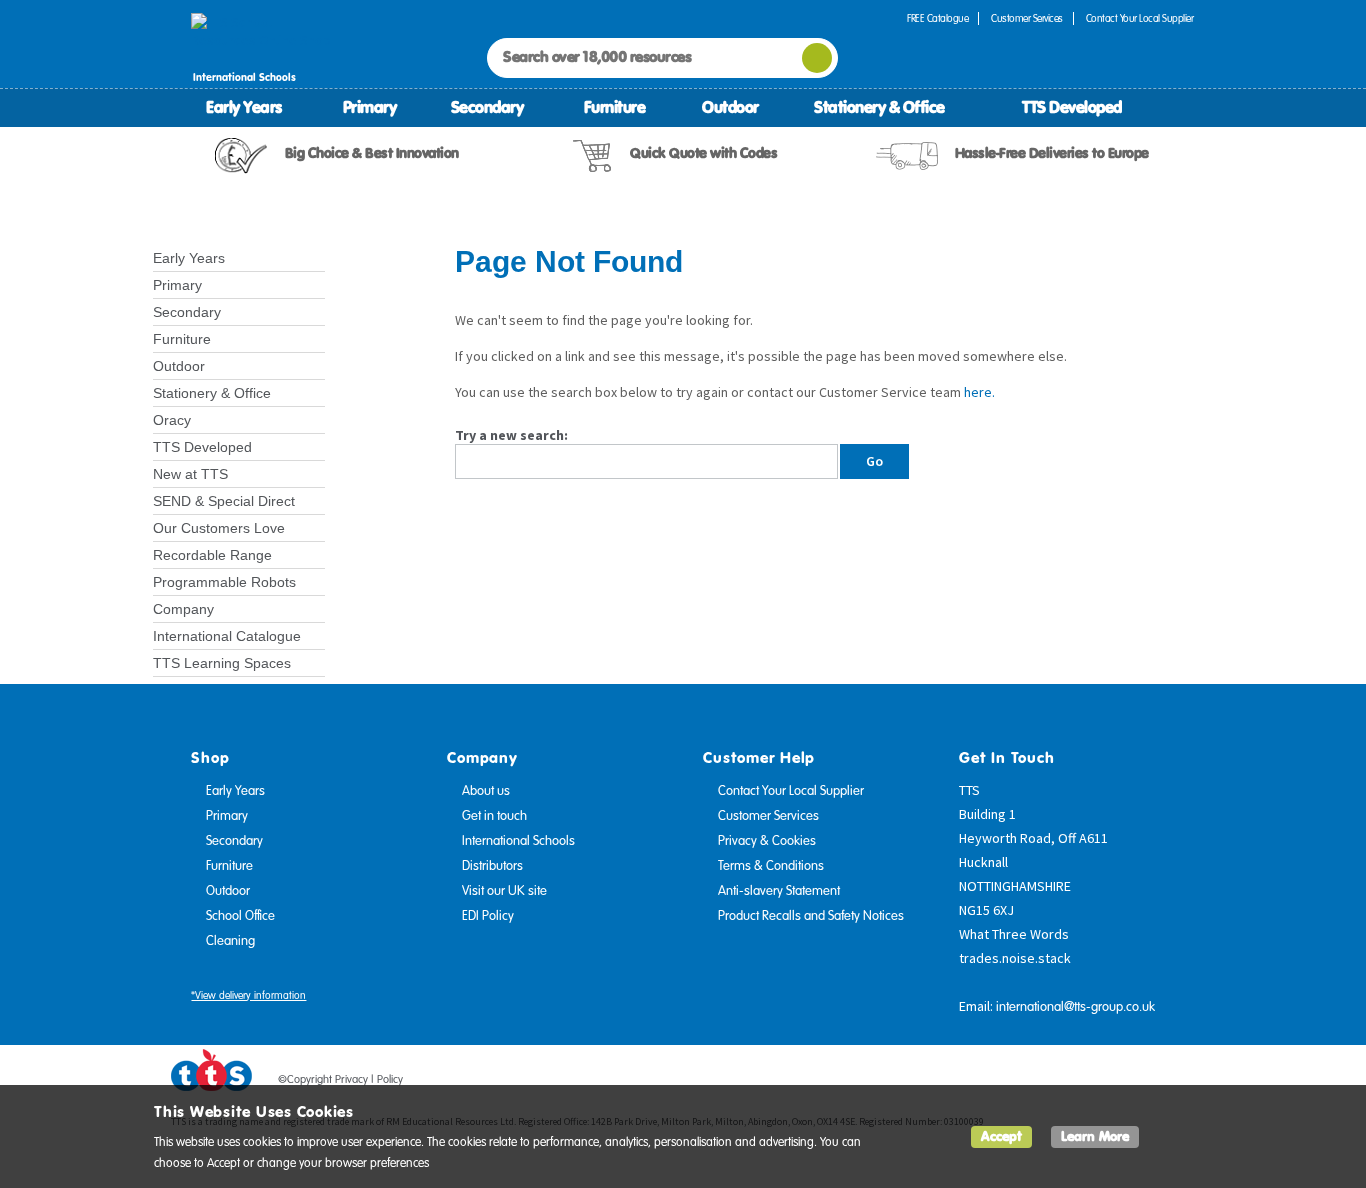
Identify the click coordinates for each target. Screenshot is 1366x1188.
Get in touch (494, 816)
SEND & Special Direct (224, 501)
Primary (370, 107)
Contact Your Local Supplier (1140, 18)
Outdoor (730, 107)
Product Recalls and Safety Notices (811, 916)
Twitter (1104, 1083)
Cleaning (230, 941)
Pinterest (1142, 1083)
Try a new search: (511, 435)
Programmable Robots (224, 582)
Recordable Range (212, 555)
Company (183, 609)
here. (979, 392)
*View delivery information (248, 995)
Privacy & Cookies (767, 841)
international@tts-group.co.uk (1075, 1007)
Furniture (615, 107)
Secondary (487, 107)
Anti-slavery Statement (779, 891)
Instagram (1180, 1083)
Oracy (172, 420)
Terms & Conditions (771, 866)
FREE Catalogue (937, 18)
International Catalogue (227, 636)
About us (486, 791)
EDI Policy (488, 916)
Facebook (1066, 1083)
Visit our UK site (504, 891)
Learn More (1095, 1136)
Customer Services (1027, 18)
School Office (240, 916)
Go (874, 461)
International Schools (518, 841)
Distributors (492, 866)
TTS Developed (1072, 107)
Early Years (244, 107)
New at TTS (190, 474)
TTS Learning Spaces (222, 663)
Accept (1001, 1136)
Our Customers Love (219, 528)
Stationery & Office (879, 107)
